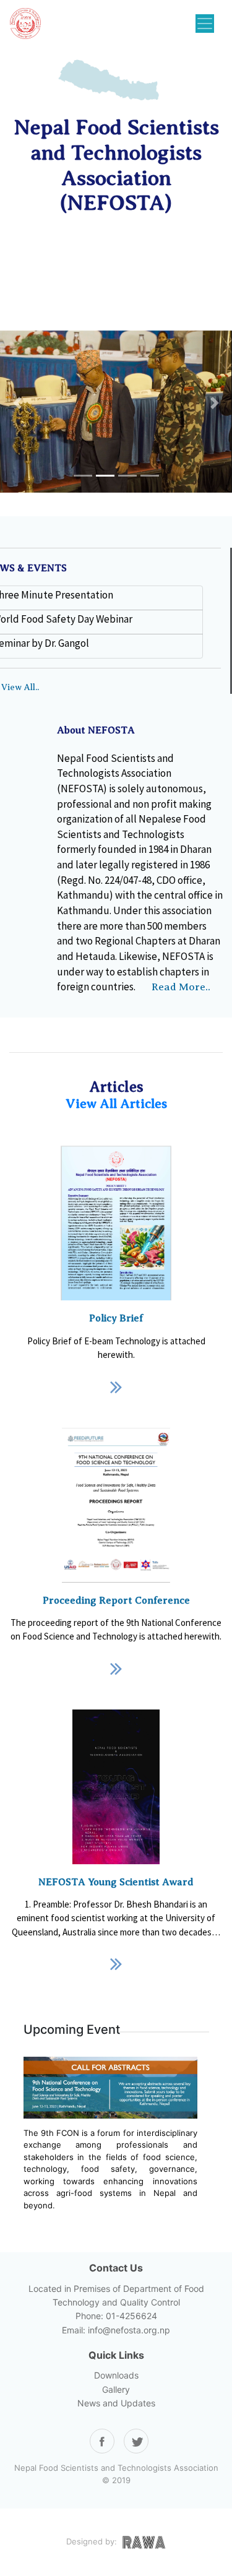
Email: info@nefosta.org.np (116, 2330)
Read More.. (181, 987)
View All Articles (116, 1104)
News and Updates (116, 2403)
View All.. (20, 687)
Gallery (116, 2389)
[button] (17, 403)
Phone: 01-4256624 (116, 2316)
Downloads (116, 2375)
